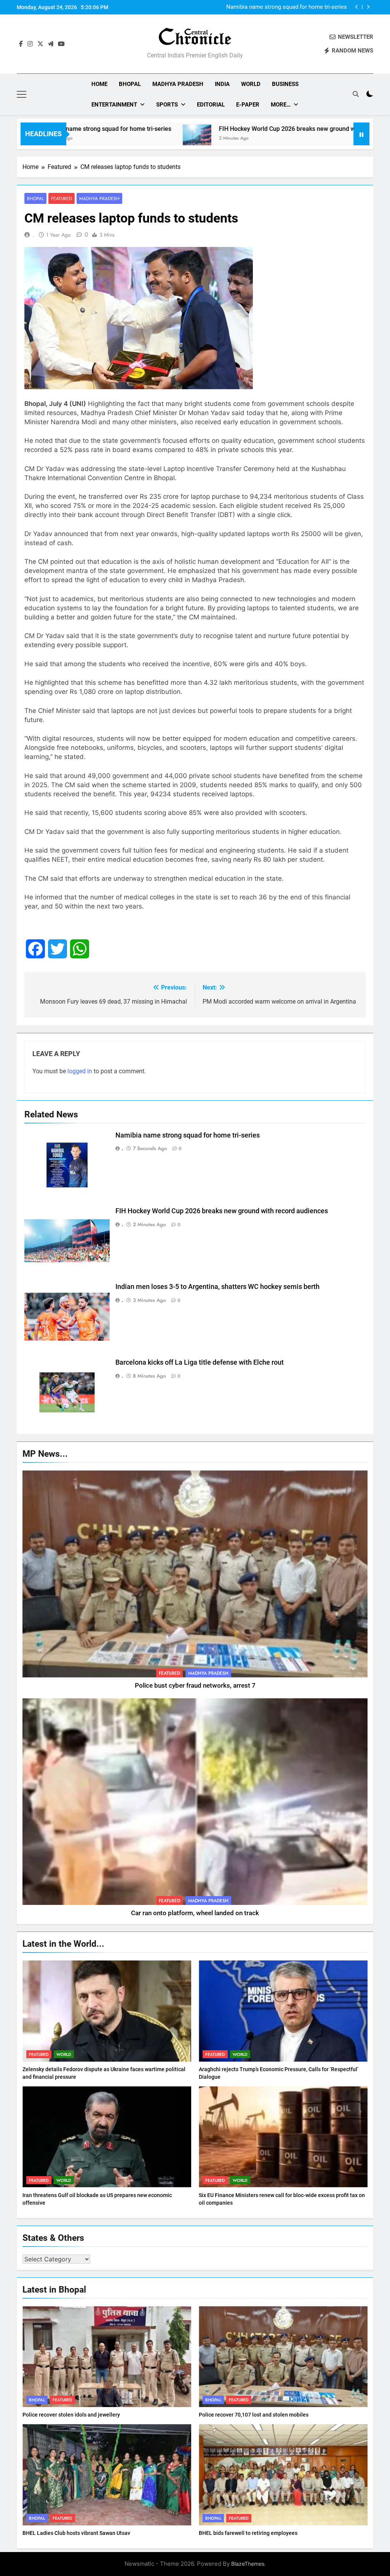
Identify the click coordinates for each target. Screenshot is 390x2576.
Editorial (211, 105)
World (251, 84)
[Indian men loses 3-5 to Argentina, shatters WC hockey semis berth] (348, 139)
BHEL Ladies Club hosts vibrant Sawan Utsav (76, 2533)
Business (285, 84)
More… (281, 105)
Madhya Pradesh (178, 84)
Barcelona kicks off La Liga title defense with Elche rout (200, 1362)
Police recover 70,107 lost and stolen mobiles (254, 2415)
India (222, 84)
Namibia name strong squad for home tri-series (188, 1135)
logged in (80, 1071)
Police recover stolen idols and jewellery (71, 2415)
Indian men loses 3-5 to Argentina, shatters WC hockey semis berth (217, 1287)
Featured (62, 198)
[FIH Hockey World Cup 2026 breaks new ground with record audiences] (108, 139)
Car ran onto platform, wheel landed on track (195, 1913)
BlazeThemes (248, 2564)
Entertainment (114, 105)
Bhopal (130, 84)
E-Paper (248, 105)
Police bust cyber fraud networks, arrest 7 (195, 1686)
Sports (167, 105)
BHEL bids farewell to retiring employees (248, 2533)
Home (99, 84)
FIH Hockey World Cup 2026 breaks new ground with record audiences (281, 7)
